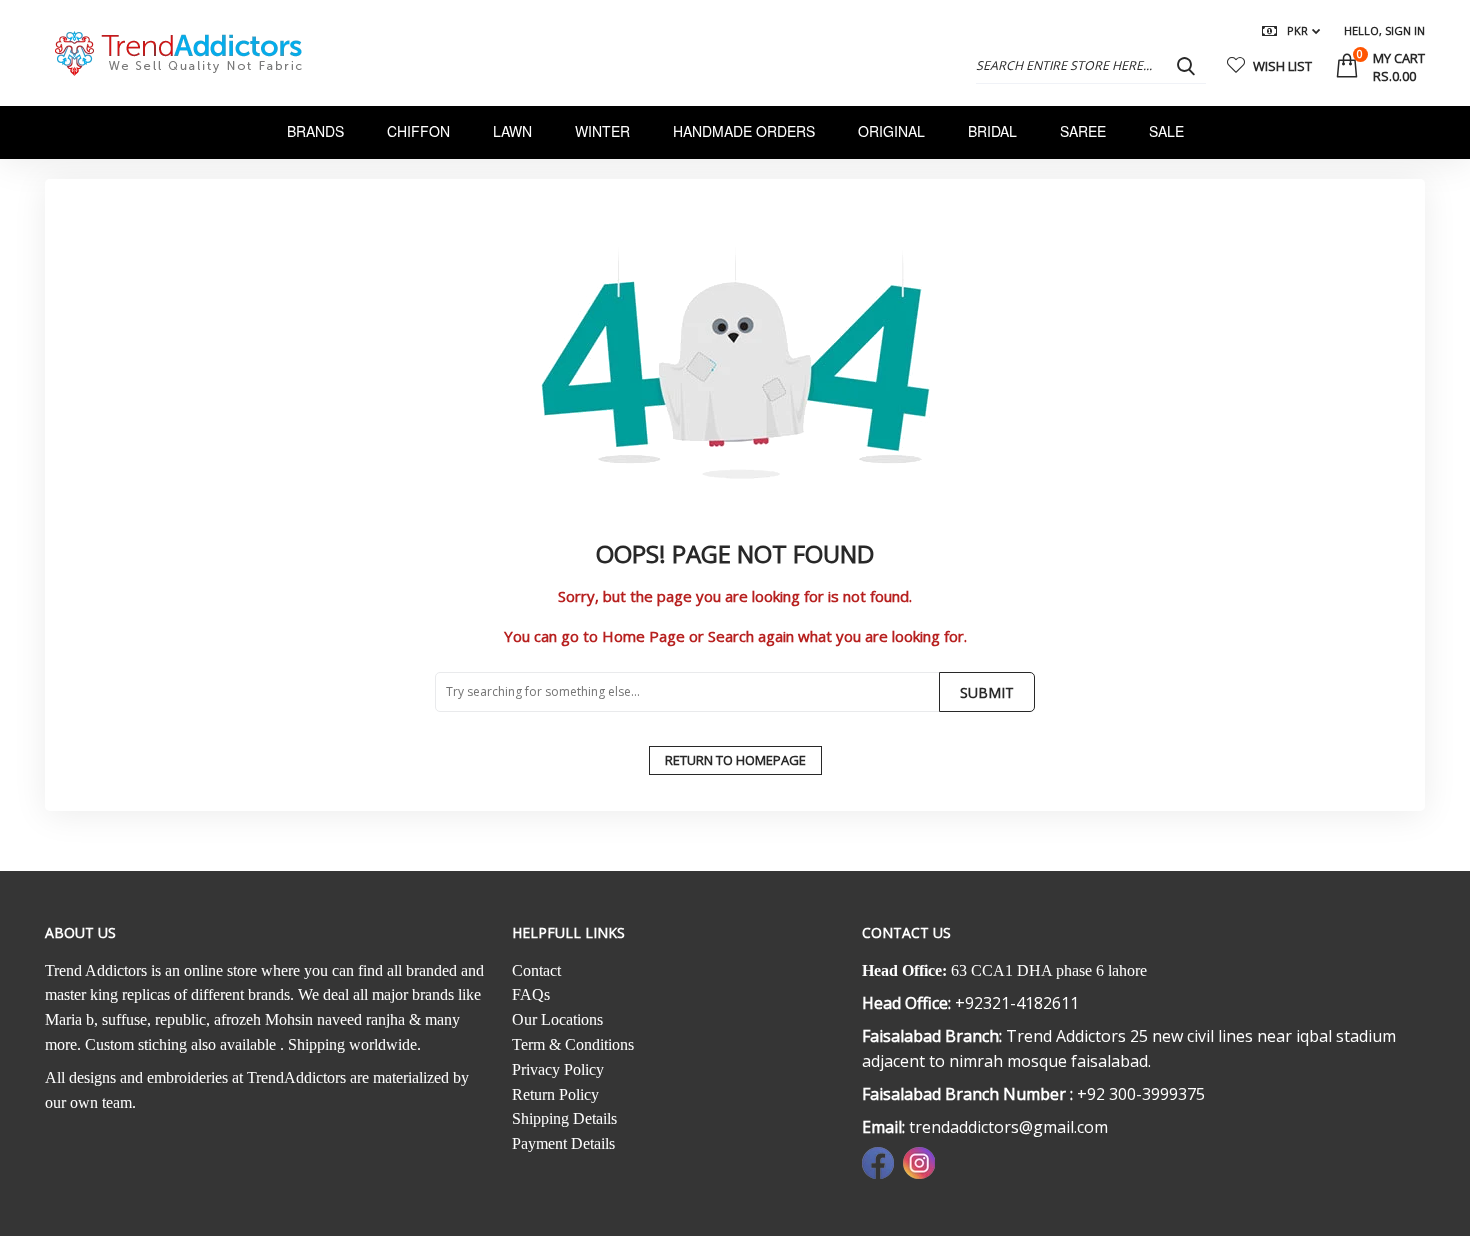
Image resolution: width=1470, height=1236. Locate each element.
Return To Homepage (735, 760)
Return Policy (555, 1094)
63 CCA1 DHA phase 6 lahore (1049, 970)
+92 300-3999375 (1141, 1094)
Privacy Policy (558, 1069)
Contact (536, 970)
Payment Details (563, 1143)
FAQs (531, 994)
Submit (987, 692)
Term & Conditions (573, 1044)
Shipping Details (564, 1118)
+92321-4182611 (1017, 1003)
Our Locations (557, 1019)
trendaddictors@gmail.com (1008, 1127)
